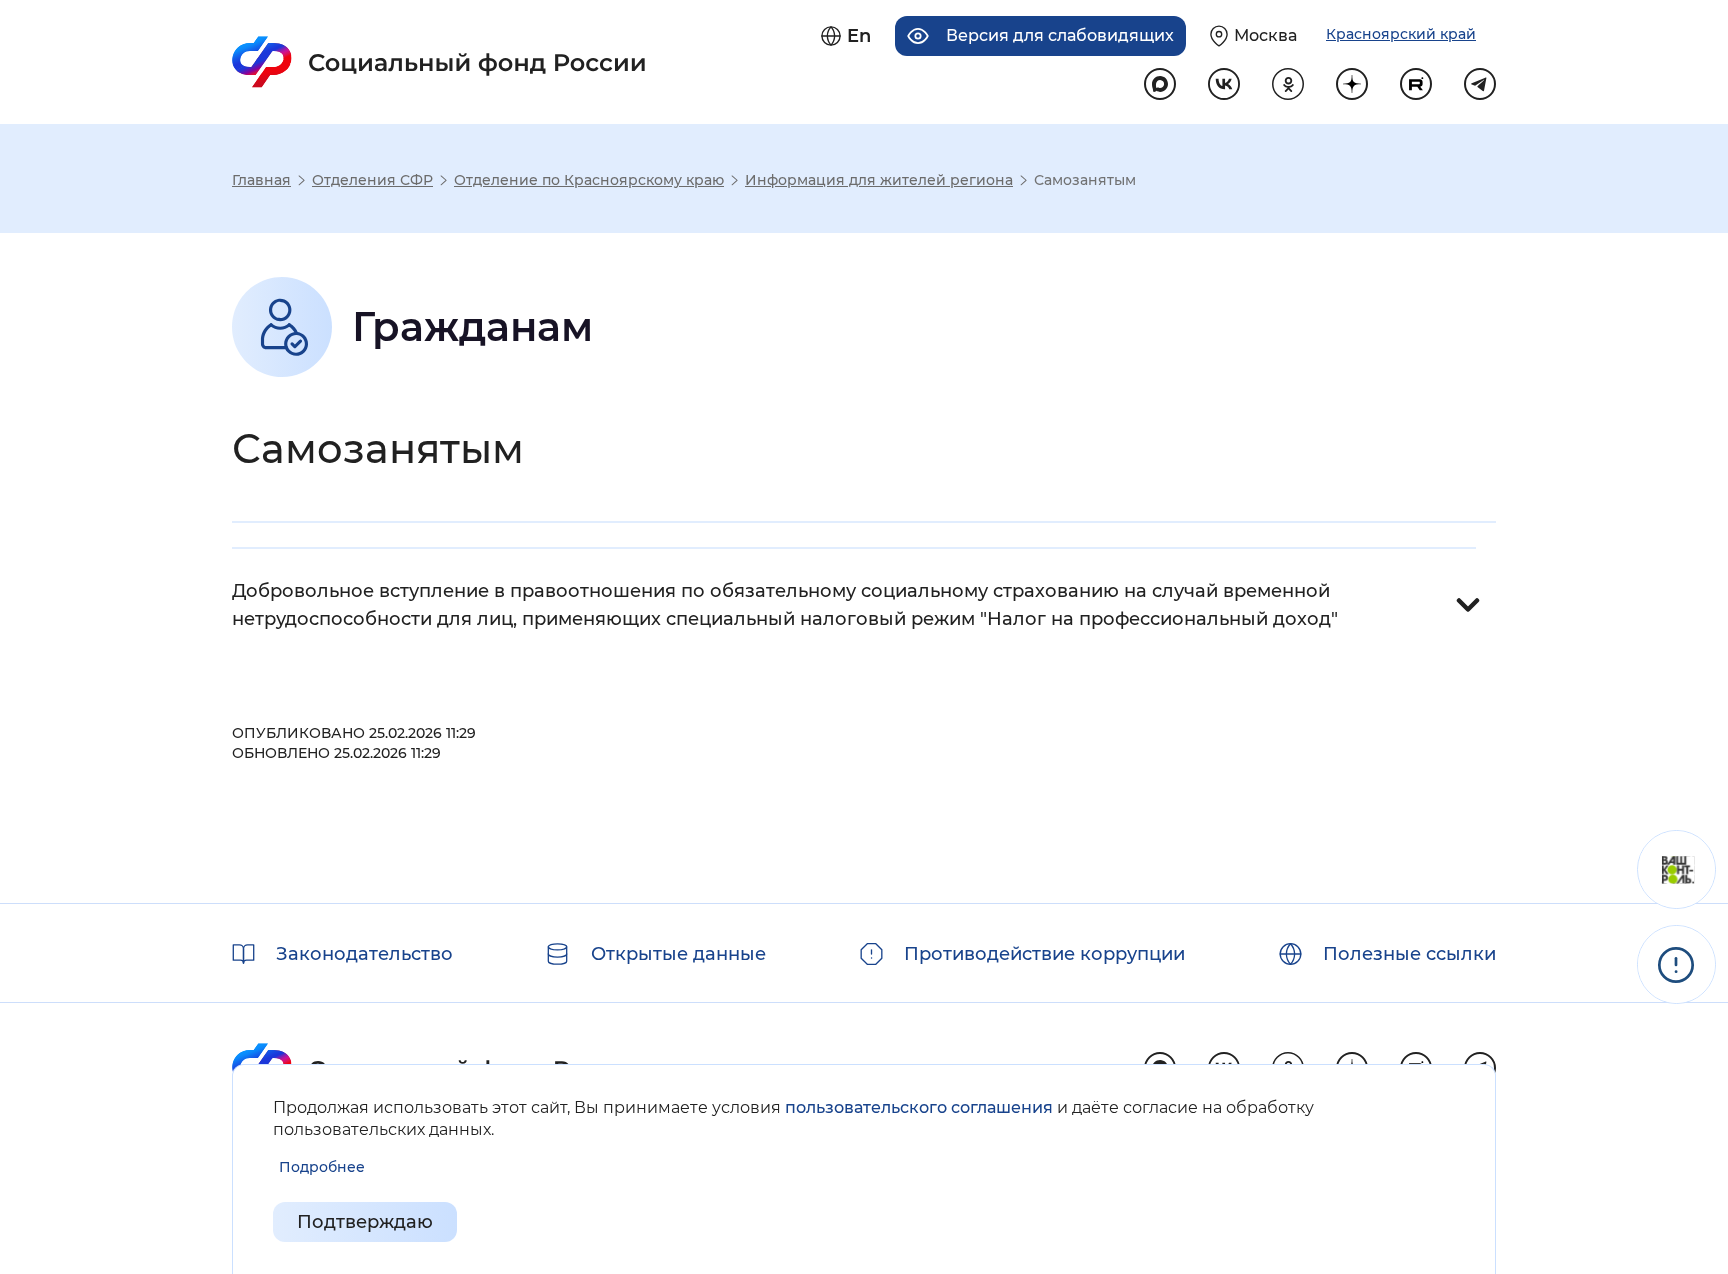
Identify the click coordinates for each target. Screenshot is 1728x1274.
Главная (261, 180)
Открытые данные (678, 954)
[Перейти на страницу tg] (1480, 84)
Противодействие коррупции (1044, 954)
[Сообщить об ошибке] (1676, 964)
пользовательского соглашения (919, 1107)
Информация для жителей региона (879, 180)
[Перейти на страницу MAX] (1160, 84)
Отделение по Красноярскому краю (589, 180)
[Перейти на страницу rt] (1416, 84)
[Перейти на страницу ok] (1288, 84)
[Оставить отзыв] (1676, 869)
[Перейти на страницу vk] (1224, 84)
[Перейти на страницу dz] (1352, 84)
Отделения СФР (372, 180)
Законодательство (364, 954)
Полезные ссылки (1409, 954)
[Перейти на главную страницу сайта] (439, 62)
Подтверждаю (365, 1222)
